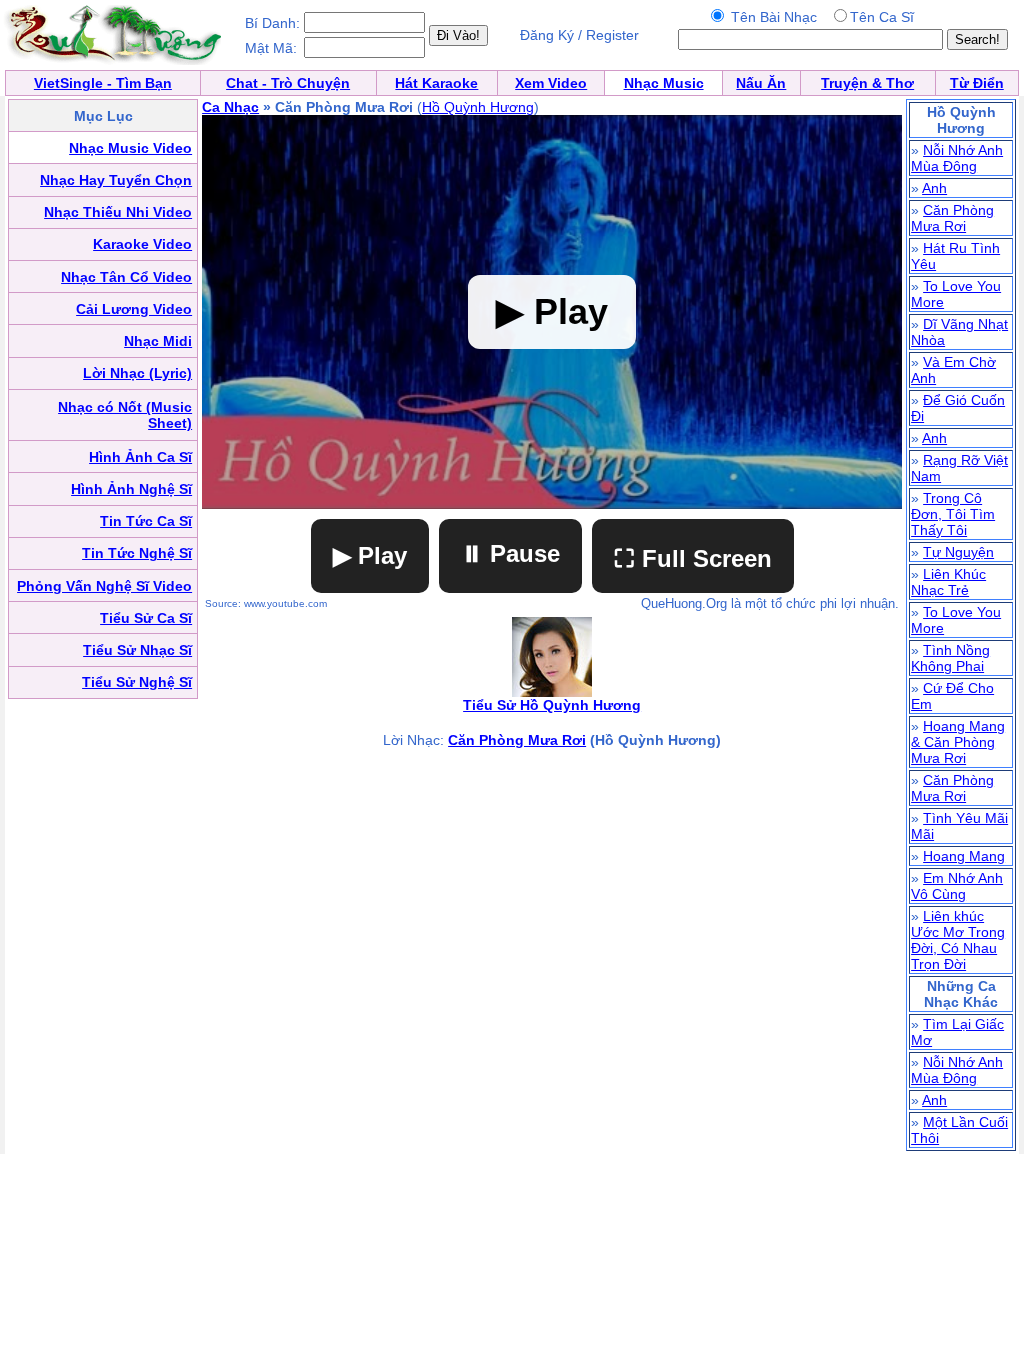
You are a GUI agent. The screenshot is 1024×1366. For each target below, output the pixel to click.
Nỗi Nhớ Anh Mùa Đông (957, 158)
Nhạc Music (664, 83)
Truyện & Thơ (867, 83)
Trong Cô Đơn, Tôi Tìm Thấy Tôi (953, 514)
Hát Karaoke (436, 83)
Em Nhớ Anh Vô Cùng (957, 886)
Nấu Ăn (761, 83)
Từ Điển (977, 83)
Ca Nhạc (230, 107)
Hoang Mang (964, 856)
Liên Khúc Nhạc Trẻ (948, 582)
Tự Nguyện (958, 552)
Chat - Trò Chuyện (288, 83)
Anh (934, 188)
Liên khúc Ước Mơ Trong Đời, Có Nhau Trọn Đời (958, 940)
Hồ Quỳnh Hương (478, 107)
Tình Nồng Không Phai (950, 658)
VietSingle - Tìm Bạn (103, 83)
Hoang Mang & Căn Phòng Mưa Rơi (958, 742)
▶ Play (370, 555)
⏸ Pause (510, 553)
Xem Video (551, 83)
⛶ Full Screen (693, 558)
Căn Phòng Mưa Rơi (517, 740)
